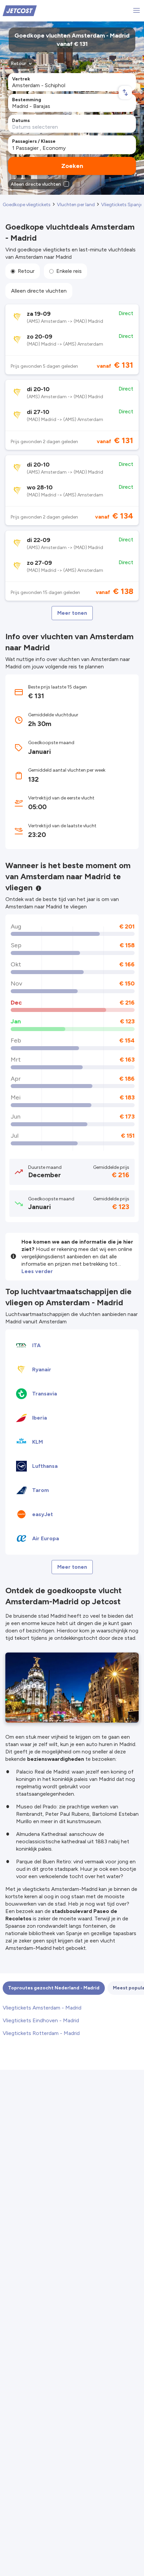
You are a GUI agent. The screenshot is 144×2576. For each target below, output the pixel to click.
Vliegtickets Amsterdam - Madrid (42, 2008)
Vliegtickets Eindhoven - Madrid (41, 2020)
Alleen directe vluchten (39, 291)
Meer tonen (72, 613)
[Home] (20, 10)
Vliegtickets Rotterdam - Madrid (41, 2033)
